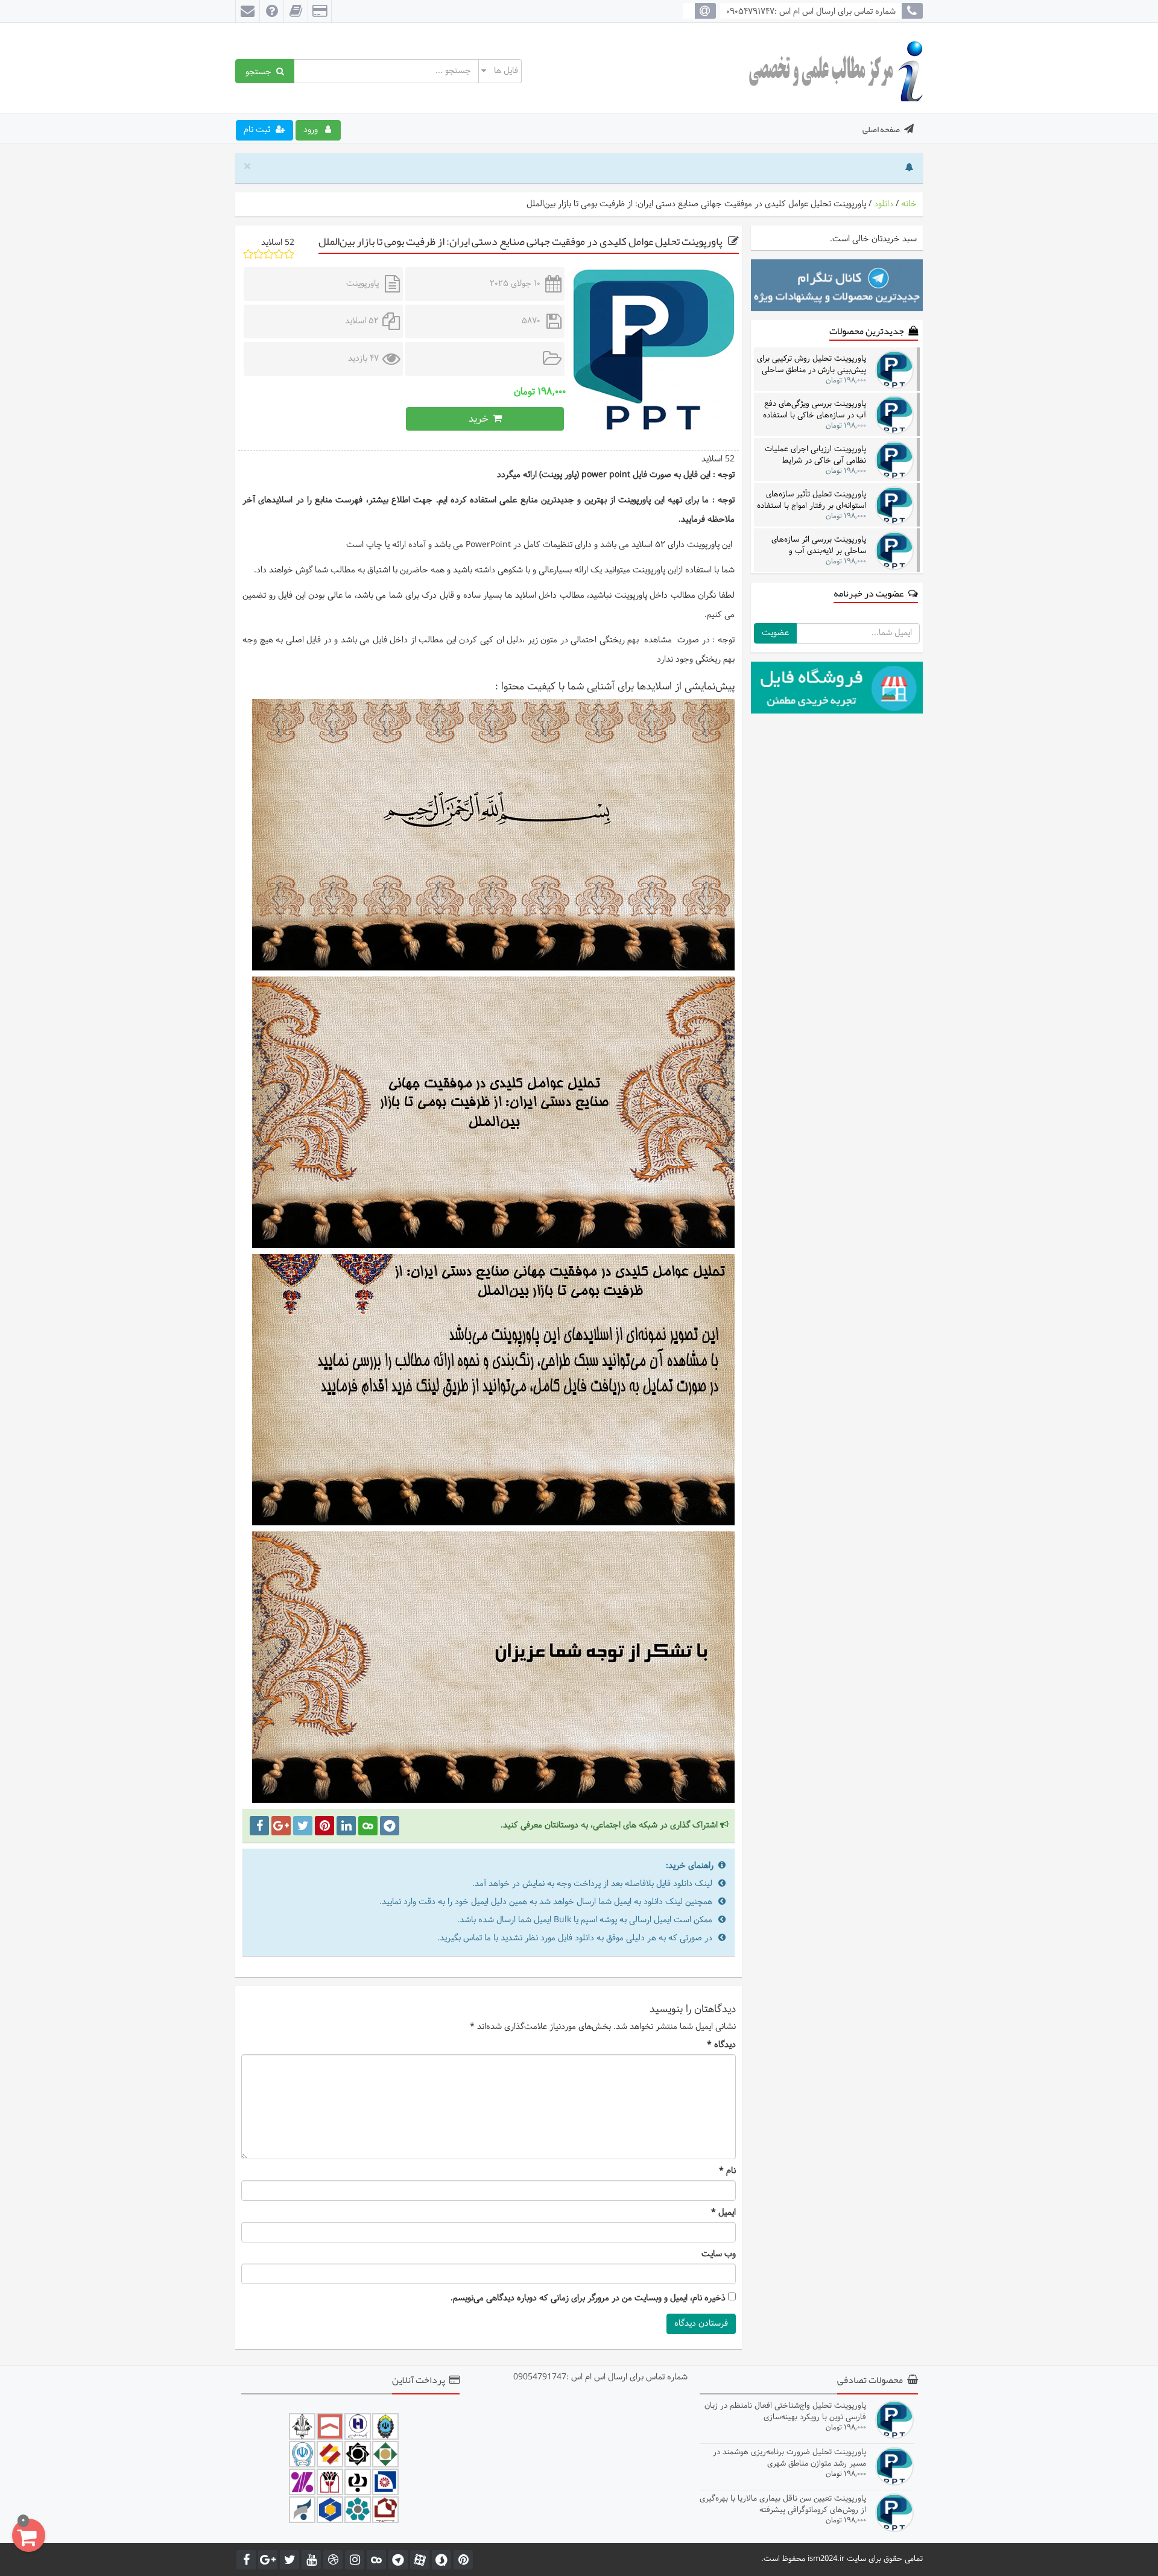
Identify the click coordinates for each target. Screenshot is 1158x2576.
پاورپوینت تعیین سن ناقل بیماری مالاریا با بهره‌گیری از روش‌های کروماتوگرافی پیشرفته (783, 2504)
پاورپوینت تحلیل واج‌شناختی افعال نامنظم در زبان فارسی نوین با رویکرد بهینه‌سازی (785, 2411)
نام (727, 2171)
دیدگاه (721, 2045)
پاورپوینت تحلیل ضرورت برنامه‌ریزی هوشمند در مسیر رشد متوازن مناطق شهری (789, 2457)
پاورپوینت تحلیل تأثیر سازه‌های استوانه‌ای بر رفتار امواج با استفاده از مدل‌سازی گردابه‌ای (812, 500)
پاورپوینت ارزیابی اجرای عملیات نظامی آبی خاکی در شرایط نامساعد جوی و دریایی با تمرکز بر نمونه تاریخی (813, 454)
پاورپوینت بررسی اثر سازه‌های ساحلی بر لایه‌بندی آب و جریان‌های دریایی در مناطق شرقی (813, 545)
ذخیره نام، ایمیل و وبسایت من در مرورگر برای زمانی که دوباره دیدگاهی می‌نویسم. (588, 2299)
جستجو (261, 71)
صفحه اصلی (881, 129)
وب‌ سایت (719, 2255)
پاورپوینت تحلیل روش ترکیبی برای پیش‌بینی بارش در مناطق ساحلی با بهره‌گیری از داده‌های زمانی (812, 364)
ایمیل (723, 2213)
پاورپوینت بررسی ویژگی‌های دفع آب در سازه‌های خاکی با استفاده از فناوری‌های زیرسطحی (815, 409)
